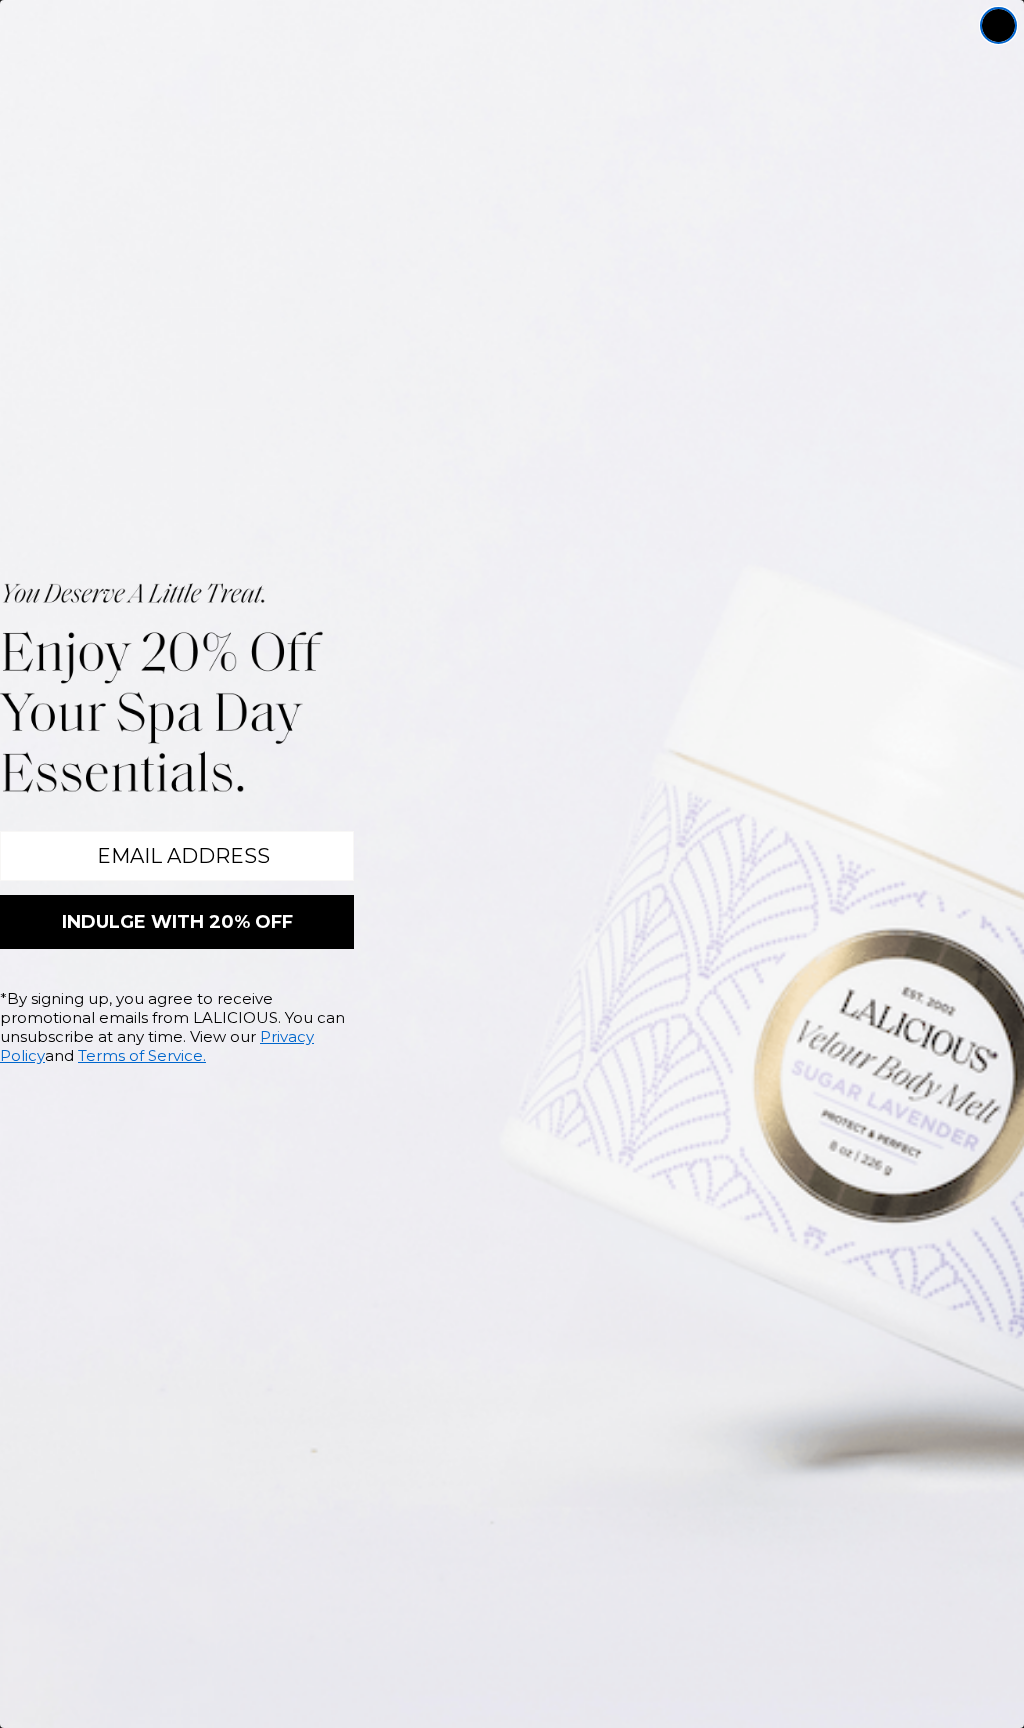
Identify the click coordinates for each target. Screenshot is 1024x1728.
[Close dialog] (998, 25)
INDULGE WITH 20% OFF (177, 922)
